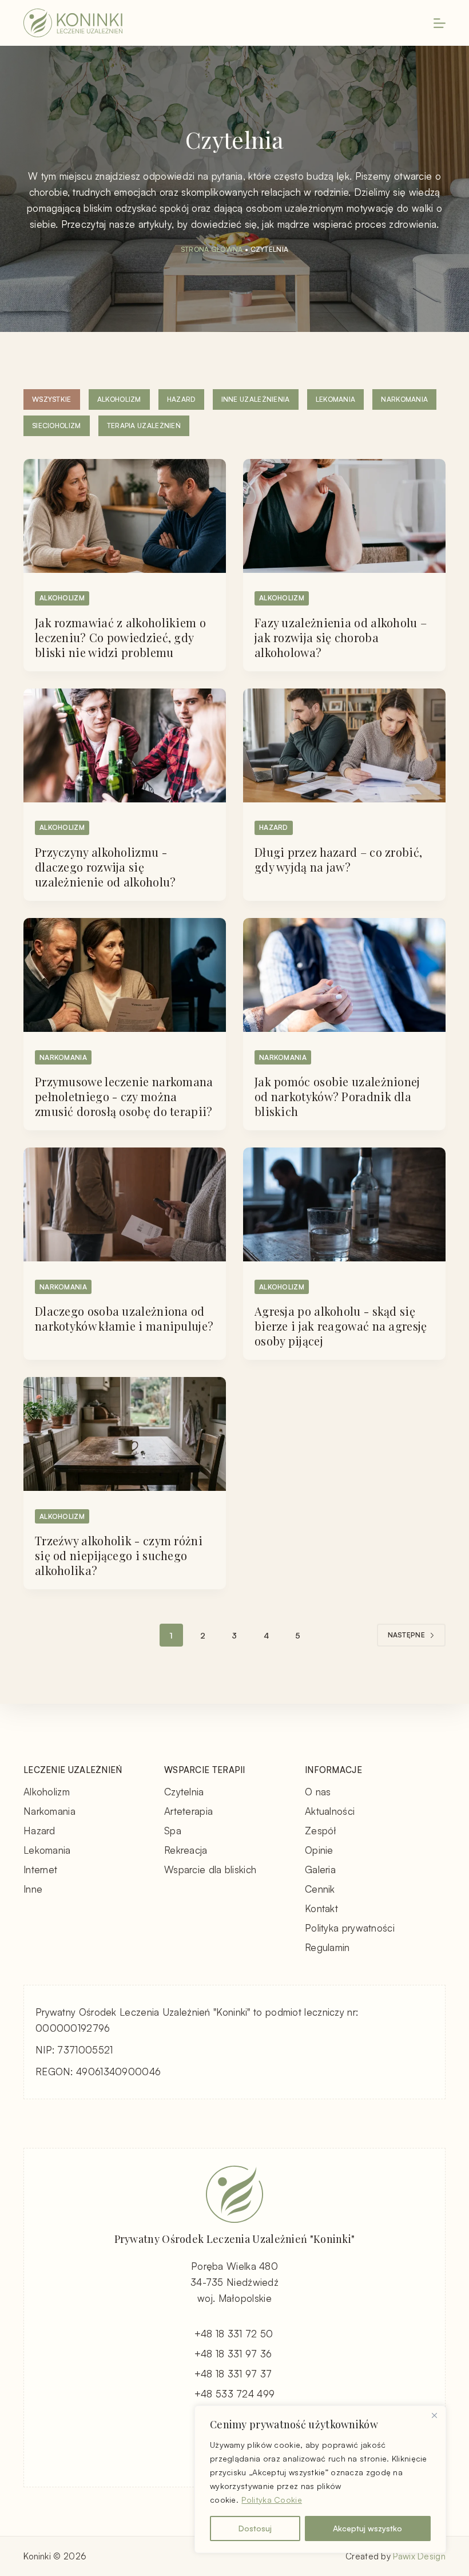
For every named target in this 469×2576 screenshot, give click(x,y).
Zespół (321, 1831)
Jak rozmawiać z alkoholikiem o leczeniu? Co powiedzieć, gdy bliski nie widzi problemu (120, 637)
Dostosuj (255, 2528)
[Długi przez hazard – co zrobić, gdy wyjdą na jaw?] (344, 745)
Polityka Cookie (272, 2500)
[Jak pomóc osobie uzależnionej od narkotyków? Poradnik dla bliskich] (344, 975)
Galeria (320, 1869)
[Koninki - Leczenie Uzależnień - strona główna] (73, 23)
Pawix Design (419, 2556)
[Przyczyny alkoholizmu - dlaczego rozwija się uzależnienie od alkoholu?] (125, 745)
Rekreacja (186, 1850)
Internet (40, 1869)
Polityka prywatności (350, 1928)
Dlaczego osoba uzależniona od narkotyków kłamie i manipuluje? (124, 1318)
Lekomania (336, 399)
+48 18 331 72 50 (234, 2334)
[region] (320, 2479)
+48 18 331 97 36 (233, 2354)
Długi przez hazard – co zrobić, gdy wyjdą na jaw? (338, 859)
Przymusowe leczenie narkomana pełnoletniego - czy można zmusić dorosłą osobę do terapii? (124, 1096)
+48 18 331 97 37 (233, 2374)
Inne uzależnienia (256, 399)
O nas (318, 1792)
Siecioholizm (57, 426)
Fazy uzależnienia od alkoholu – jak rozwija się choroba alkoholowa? (341, 637)
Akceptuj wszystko (367, 2528)
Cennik (320, 1889)
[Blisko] (434, 2415)
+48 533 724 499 (235, 2394)
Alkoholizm (119, 399)
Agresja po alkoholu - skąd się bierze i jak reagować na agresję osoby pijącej (341, 1326)
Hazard (181, 399)
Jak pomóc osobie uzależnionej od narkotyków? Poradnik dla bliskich (337, 1096)
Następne (406, 1635)
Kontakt (321, 1908)
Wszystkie (52, 399)
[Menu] (440, 23)
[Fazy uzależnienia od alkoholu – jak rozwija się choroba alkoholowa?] (344, 516)
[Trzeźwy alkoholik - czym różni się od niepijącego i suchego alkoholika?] (125, 1434)
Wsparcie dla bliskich (210, 1869)
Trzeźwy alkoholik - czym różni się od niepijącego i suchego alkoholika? (119, 1555)
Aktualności (330, 1811)
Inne (33, 1889)
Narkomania (404, 399)
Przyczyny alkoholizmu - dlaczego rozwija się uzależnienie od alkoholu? (106, 867)
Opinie (319, 1850)
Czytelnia (184, 1792)
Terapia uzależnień (144, 426)
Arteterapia (188, 1811)
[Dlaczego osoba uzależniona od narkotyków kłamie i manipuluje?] (125, 1204)
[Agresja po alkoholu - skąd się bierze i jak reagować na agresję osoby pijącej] (344, 1204)
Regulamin (327, 1947)
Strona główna (212, 249)
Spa (173, 1831)
